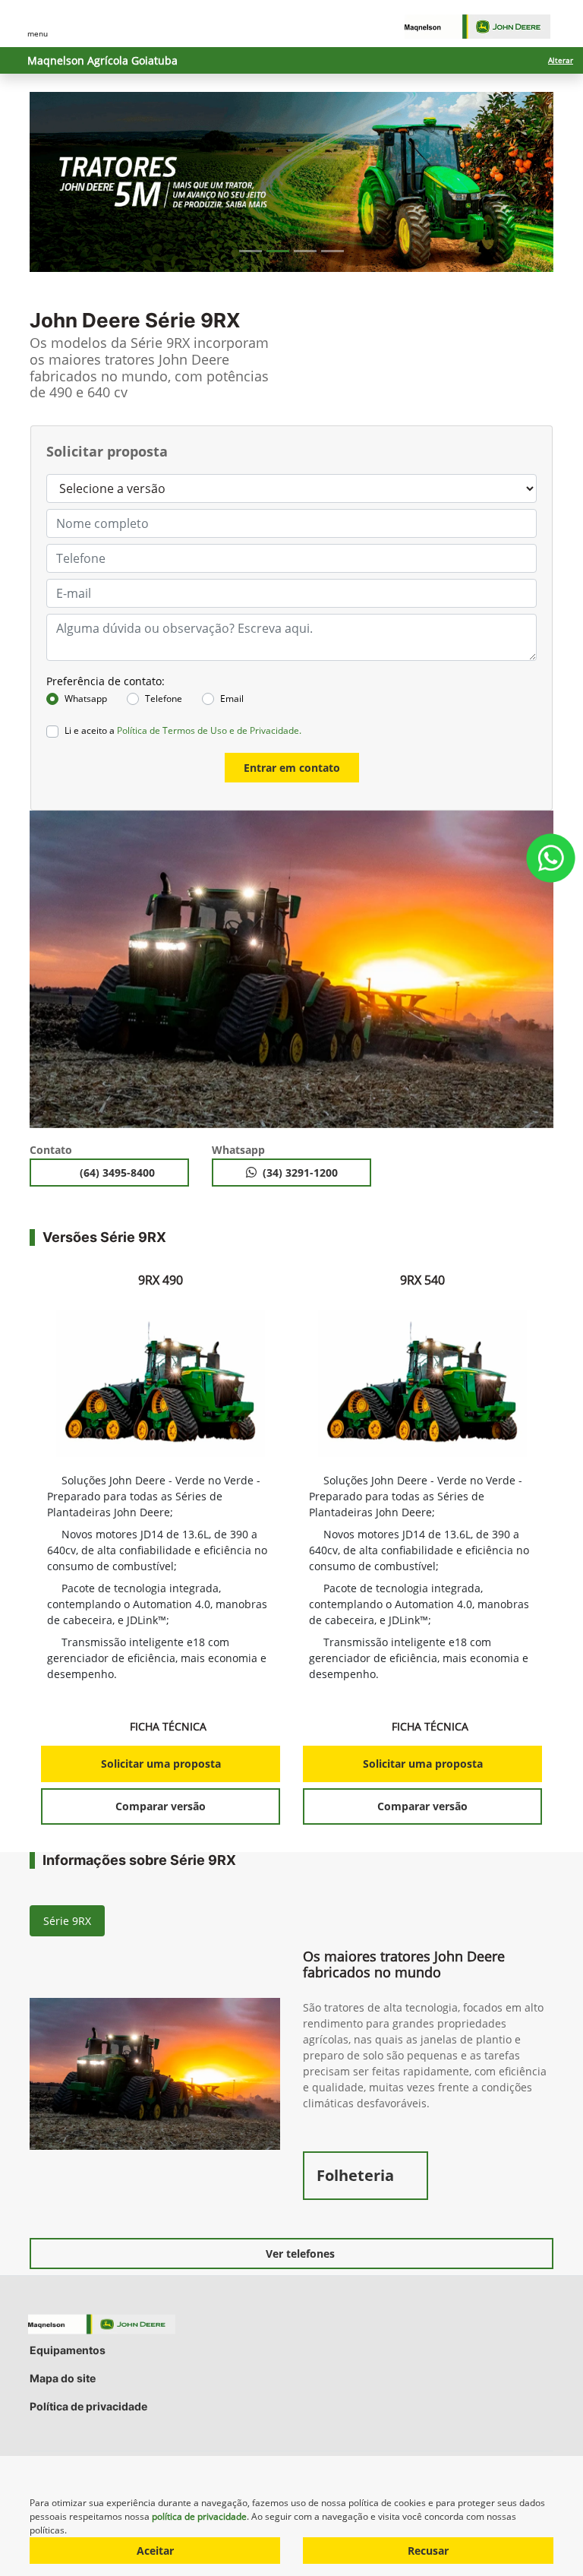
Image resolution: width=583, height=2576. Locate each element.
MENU (38, 33)
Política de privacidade (88, 2406)
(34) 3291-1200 (300, 1173)
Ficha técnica (169, 1726)
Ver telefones (300, 2254)
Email (232, 699)
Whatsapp (86, 699)
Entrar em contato (292, 768)
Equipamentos (68, 2350)
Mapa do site (63, 2378)
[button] (69, 182)
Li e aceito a (183, 730)
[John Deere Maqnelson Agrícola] (485, 27)
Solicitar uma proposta (161, 1764)
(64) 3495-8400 (119, 1173)
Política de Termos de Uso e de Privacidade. (209, 730)
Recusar (428, 2551)
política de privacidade (199, 2516)
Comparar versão (161, 1806)
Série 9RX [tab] (67, 1921)
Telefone (164, 699)
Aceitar (155, 2551)
